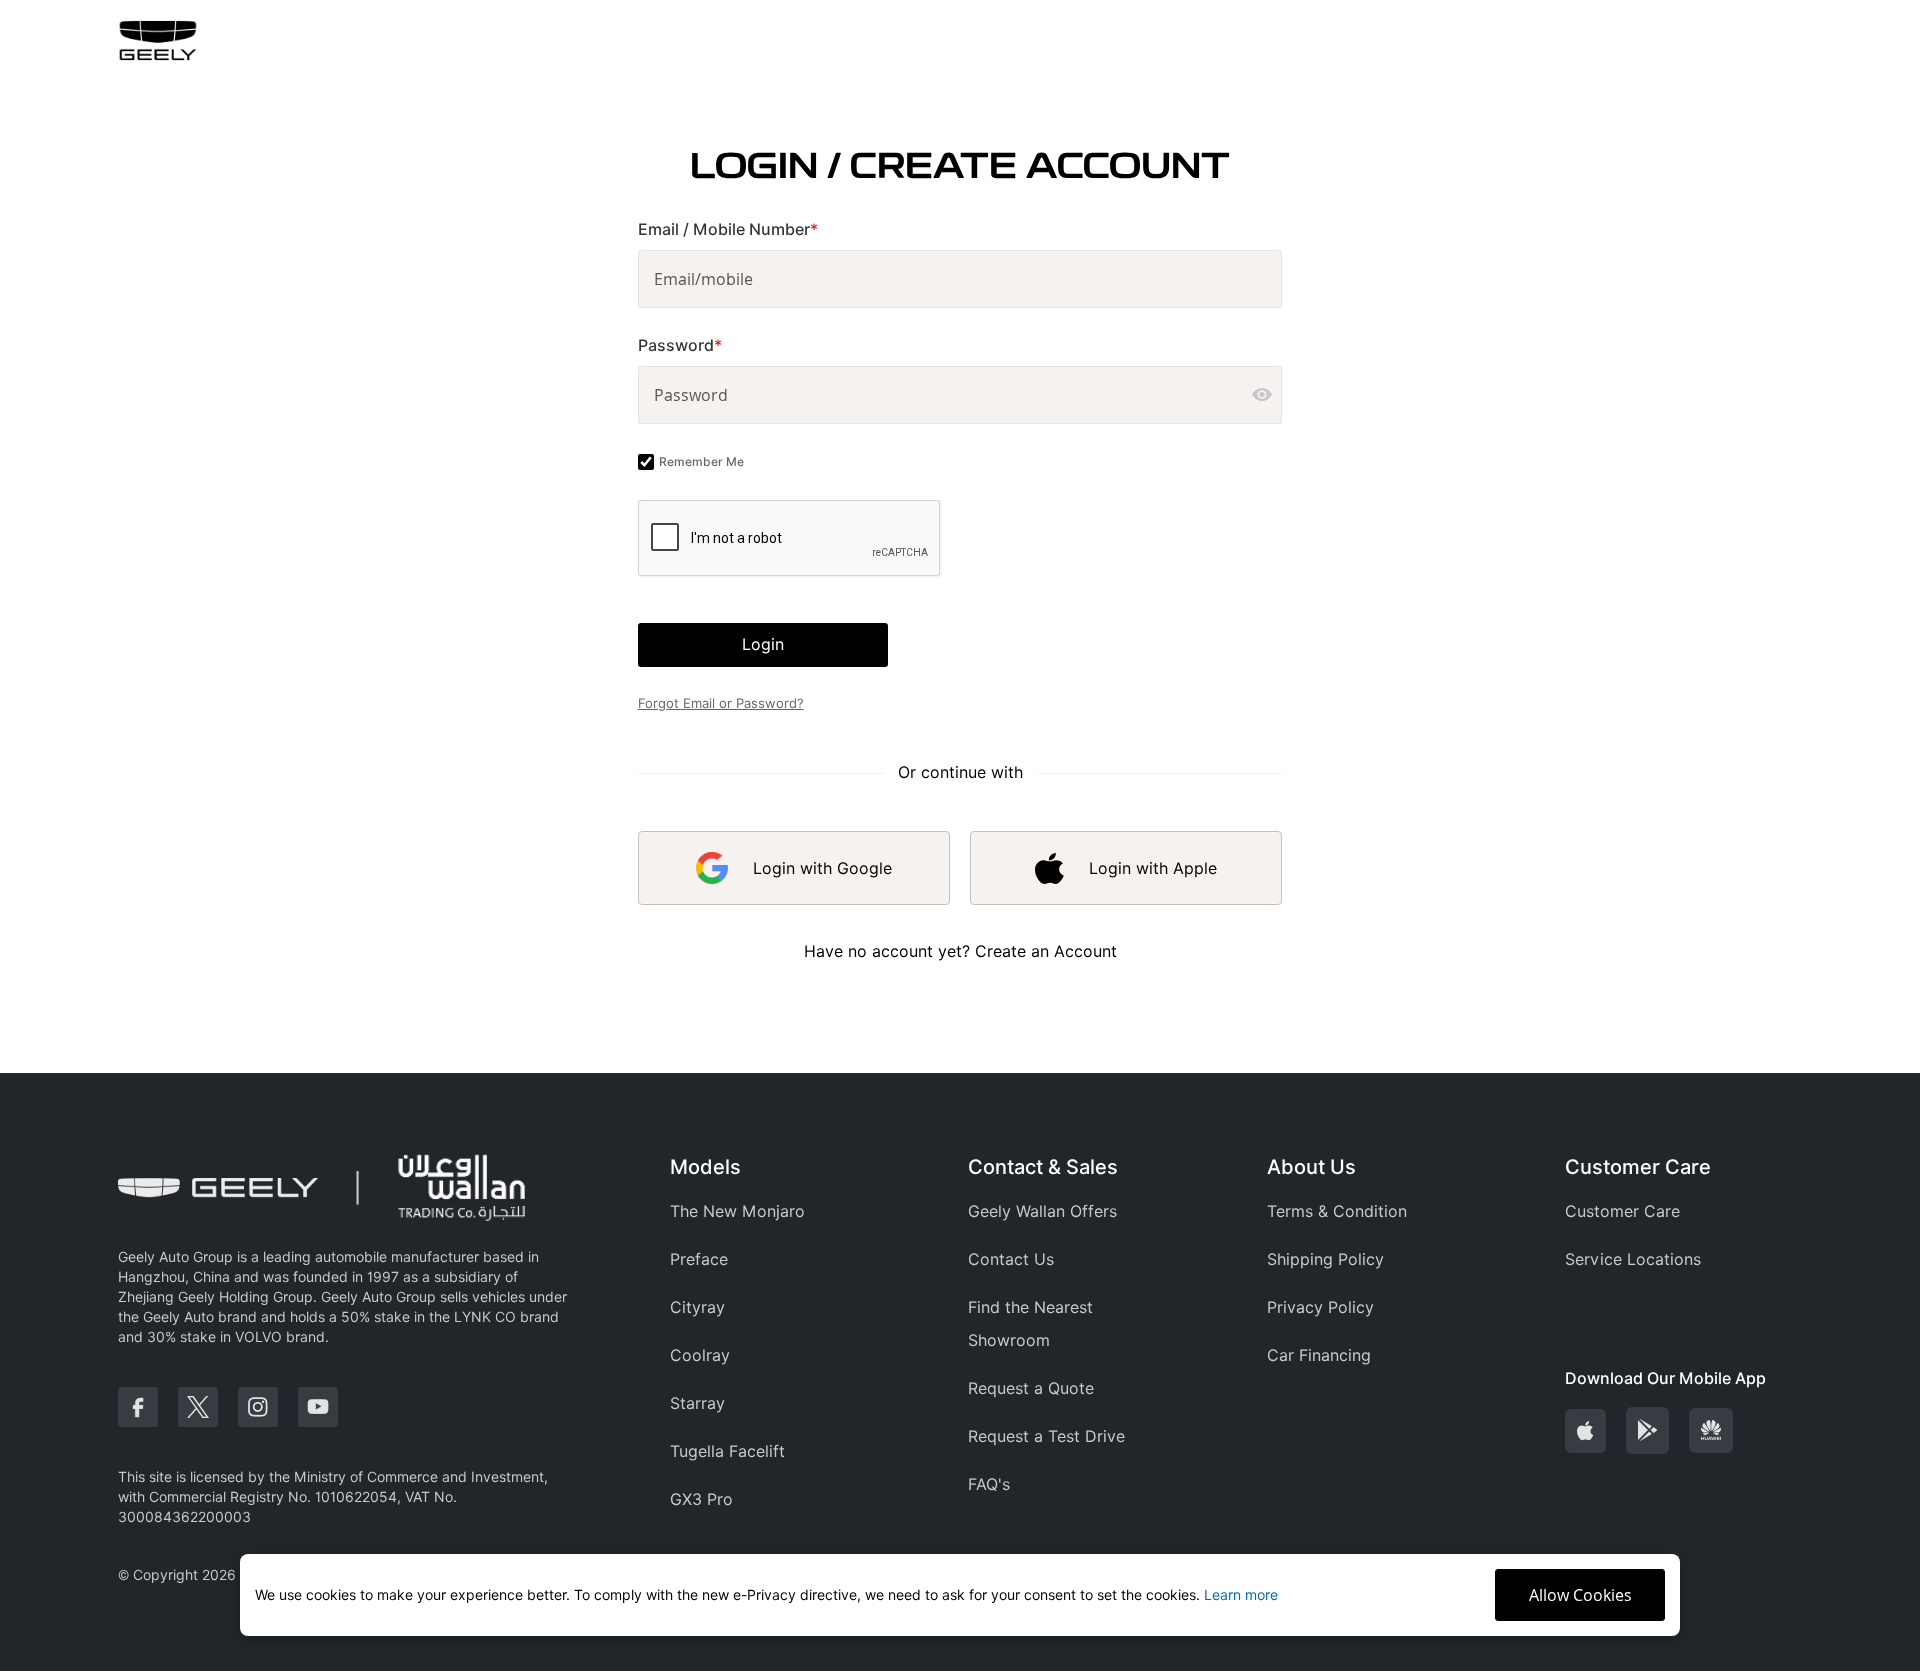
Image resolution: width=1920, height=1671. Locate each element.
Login (763, 644)
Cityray (697, 1307)
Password (680, 345)
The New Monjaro (737, 1211)
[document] (960, 1595)
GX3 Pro (701, 1499)
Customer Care (1622, 1211)
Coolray (700, 1355)
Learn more (1241, 1595)
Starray (697, 1403)
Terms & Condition (1337, 1211)
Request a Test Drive (1046, 1436)
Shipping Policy (1325, 1259)
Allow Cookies (1580, 1595)
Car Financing (1319, 1355)
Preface (699, 1259)
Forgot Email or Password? (721, 703)
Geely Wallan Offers (1042, 1211)
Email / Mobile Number (728, 229)
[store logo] (158, 40)
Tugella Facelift (727, 1451)
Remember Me (701, 461)
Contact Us (1011, 1259)
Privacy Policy (1320, 1307)
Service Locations (1633, 1259)
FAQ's (989, 1484)
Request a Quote (1031, 1388)
